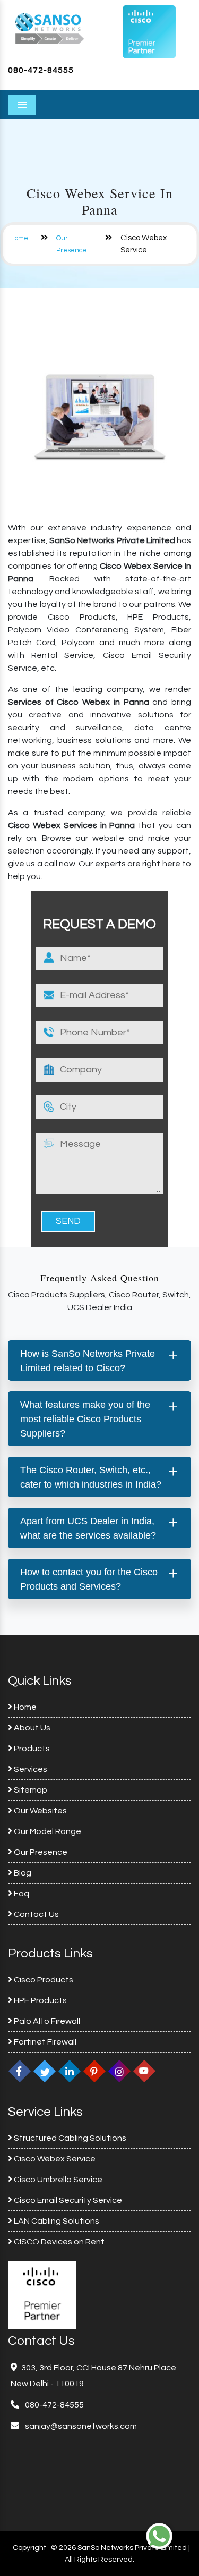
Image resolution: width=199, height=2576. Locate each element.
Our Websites (40, 1811)
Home (19, 238)
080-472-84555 (41, 70)
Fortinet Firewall (44, 2042)
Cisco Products (43, 1980)
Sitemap (30, 1790)
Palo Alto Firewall (46, 2021)
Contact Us (36, 1914)
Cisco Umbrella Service (57, 2180)
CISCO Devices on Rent (58, 2242)
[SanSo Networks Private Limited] (50, 28)
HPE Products (40, 2000)
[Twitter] (45, 2071)
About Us (31, 1728)
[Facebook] (20, 2071)
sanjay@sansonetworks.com (80, 2426)
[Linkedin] (70, 2071)
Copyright (29, 2548)
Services (30, 1769)
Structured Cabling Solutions (69, 2138)
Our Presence (40, 1852)
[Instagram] (119, 2071)
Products (31, 1749)
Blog (22, 1873)
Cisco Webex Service (54, 2159)
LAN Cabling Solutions (56, 2221)
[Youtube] (144, 2071)
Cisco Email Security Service (67, 2200)
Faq (21, 1894)
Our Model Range (47, 1831)
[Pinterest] (94, 2071)
